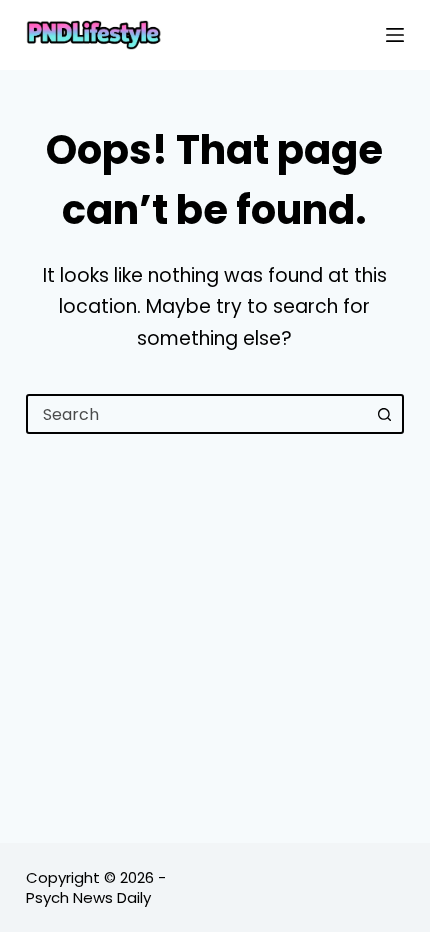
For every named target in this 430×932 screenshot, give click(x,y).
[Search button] (384, 414)
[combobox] (197, 414)
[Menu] (395, 35)
